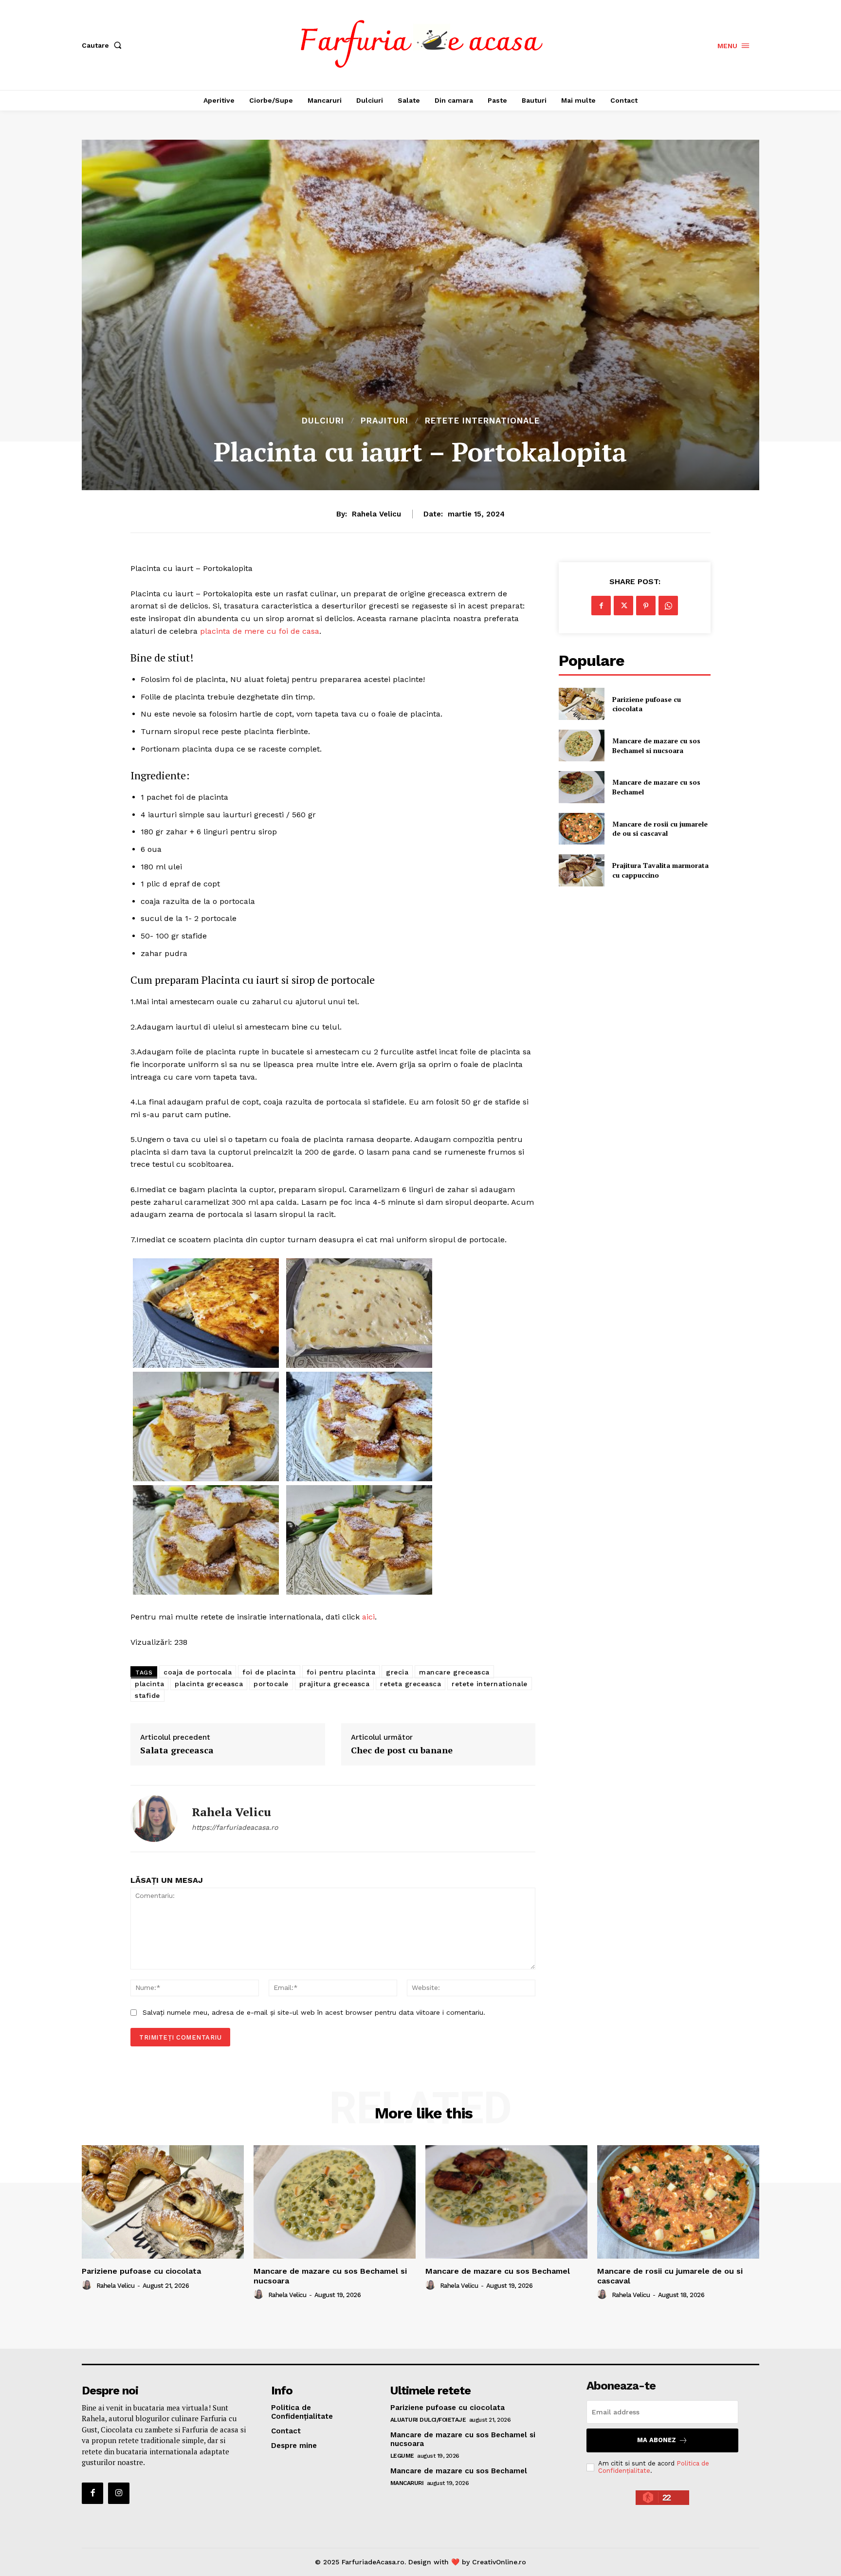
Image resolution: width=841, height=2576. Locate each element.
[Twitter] (623, 606)
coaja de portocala (198, 1672)
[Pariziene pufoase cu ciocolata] (581, 704)
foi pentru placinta (341, 1672)
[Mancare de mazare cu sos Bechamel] (581, 787)
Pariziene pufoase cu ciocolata (647, 704)
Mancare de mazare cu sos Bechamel (498, 2271)
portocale (271, 1684)
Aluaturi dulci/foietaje (428, 2420)
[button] (104, 45)
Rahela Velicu (376, 514)
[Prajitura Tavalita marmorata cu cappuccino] (581, 870)
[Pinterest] (646, 606)
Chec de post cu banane (402, 1750)
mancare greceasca (454, 1672)
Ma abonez (657, 2440)
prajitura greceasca (335, 1684)
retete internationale (490, 1684)
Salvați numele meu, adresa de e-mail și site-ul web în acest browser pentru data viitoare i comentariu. (314, 2012)
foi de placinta (269, 1672)
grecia (397, 1672)
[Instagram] (119, 2493)
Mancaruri (407, 2483)
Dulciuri (323, 421)
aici (368, 1617)
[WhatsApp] (668, 606)
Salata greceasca (177, 1750)
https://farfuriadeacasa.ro (235, 1827)
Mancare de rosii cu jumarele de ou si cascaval (660, 829)
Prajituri (384, 421)
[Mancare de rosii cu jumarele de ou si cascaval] (581, 829)
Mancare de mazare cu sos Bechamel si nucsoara (656, 745)
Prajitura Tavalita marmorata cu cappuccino (660, 870)
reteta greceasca (411, 1684)
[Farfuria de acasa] (422, 44)
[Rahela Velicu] (154, 1819)
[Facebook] (601, 606)
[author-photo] (88, 2285)
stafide (147, 1695)
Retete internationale (482, 421)
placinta (149, 1684)
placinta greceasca (209, 1684)
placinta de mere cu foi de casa (260, 631)
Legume (402, 2456)
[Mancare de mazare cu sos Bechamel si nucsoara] (581, 745)
